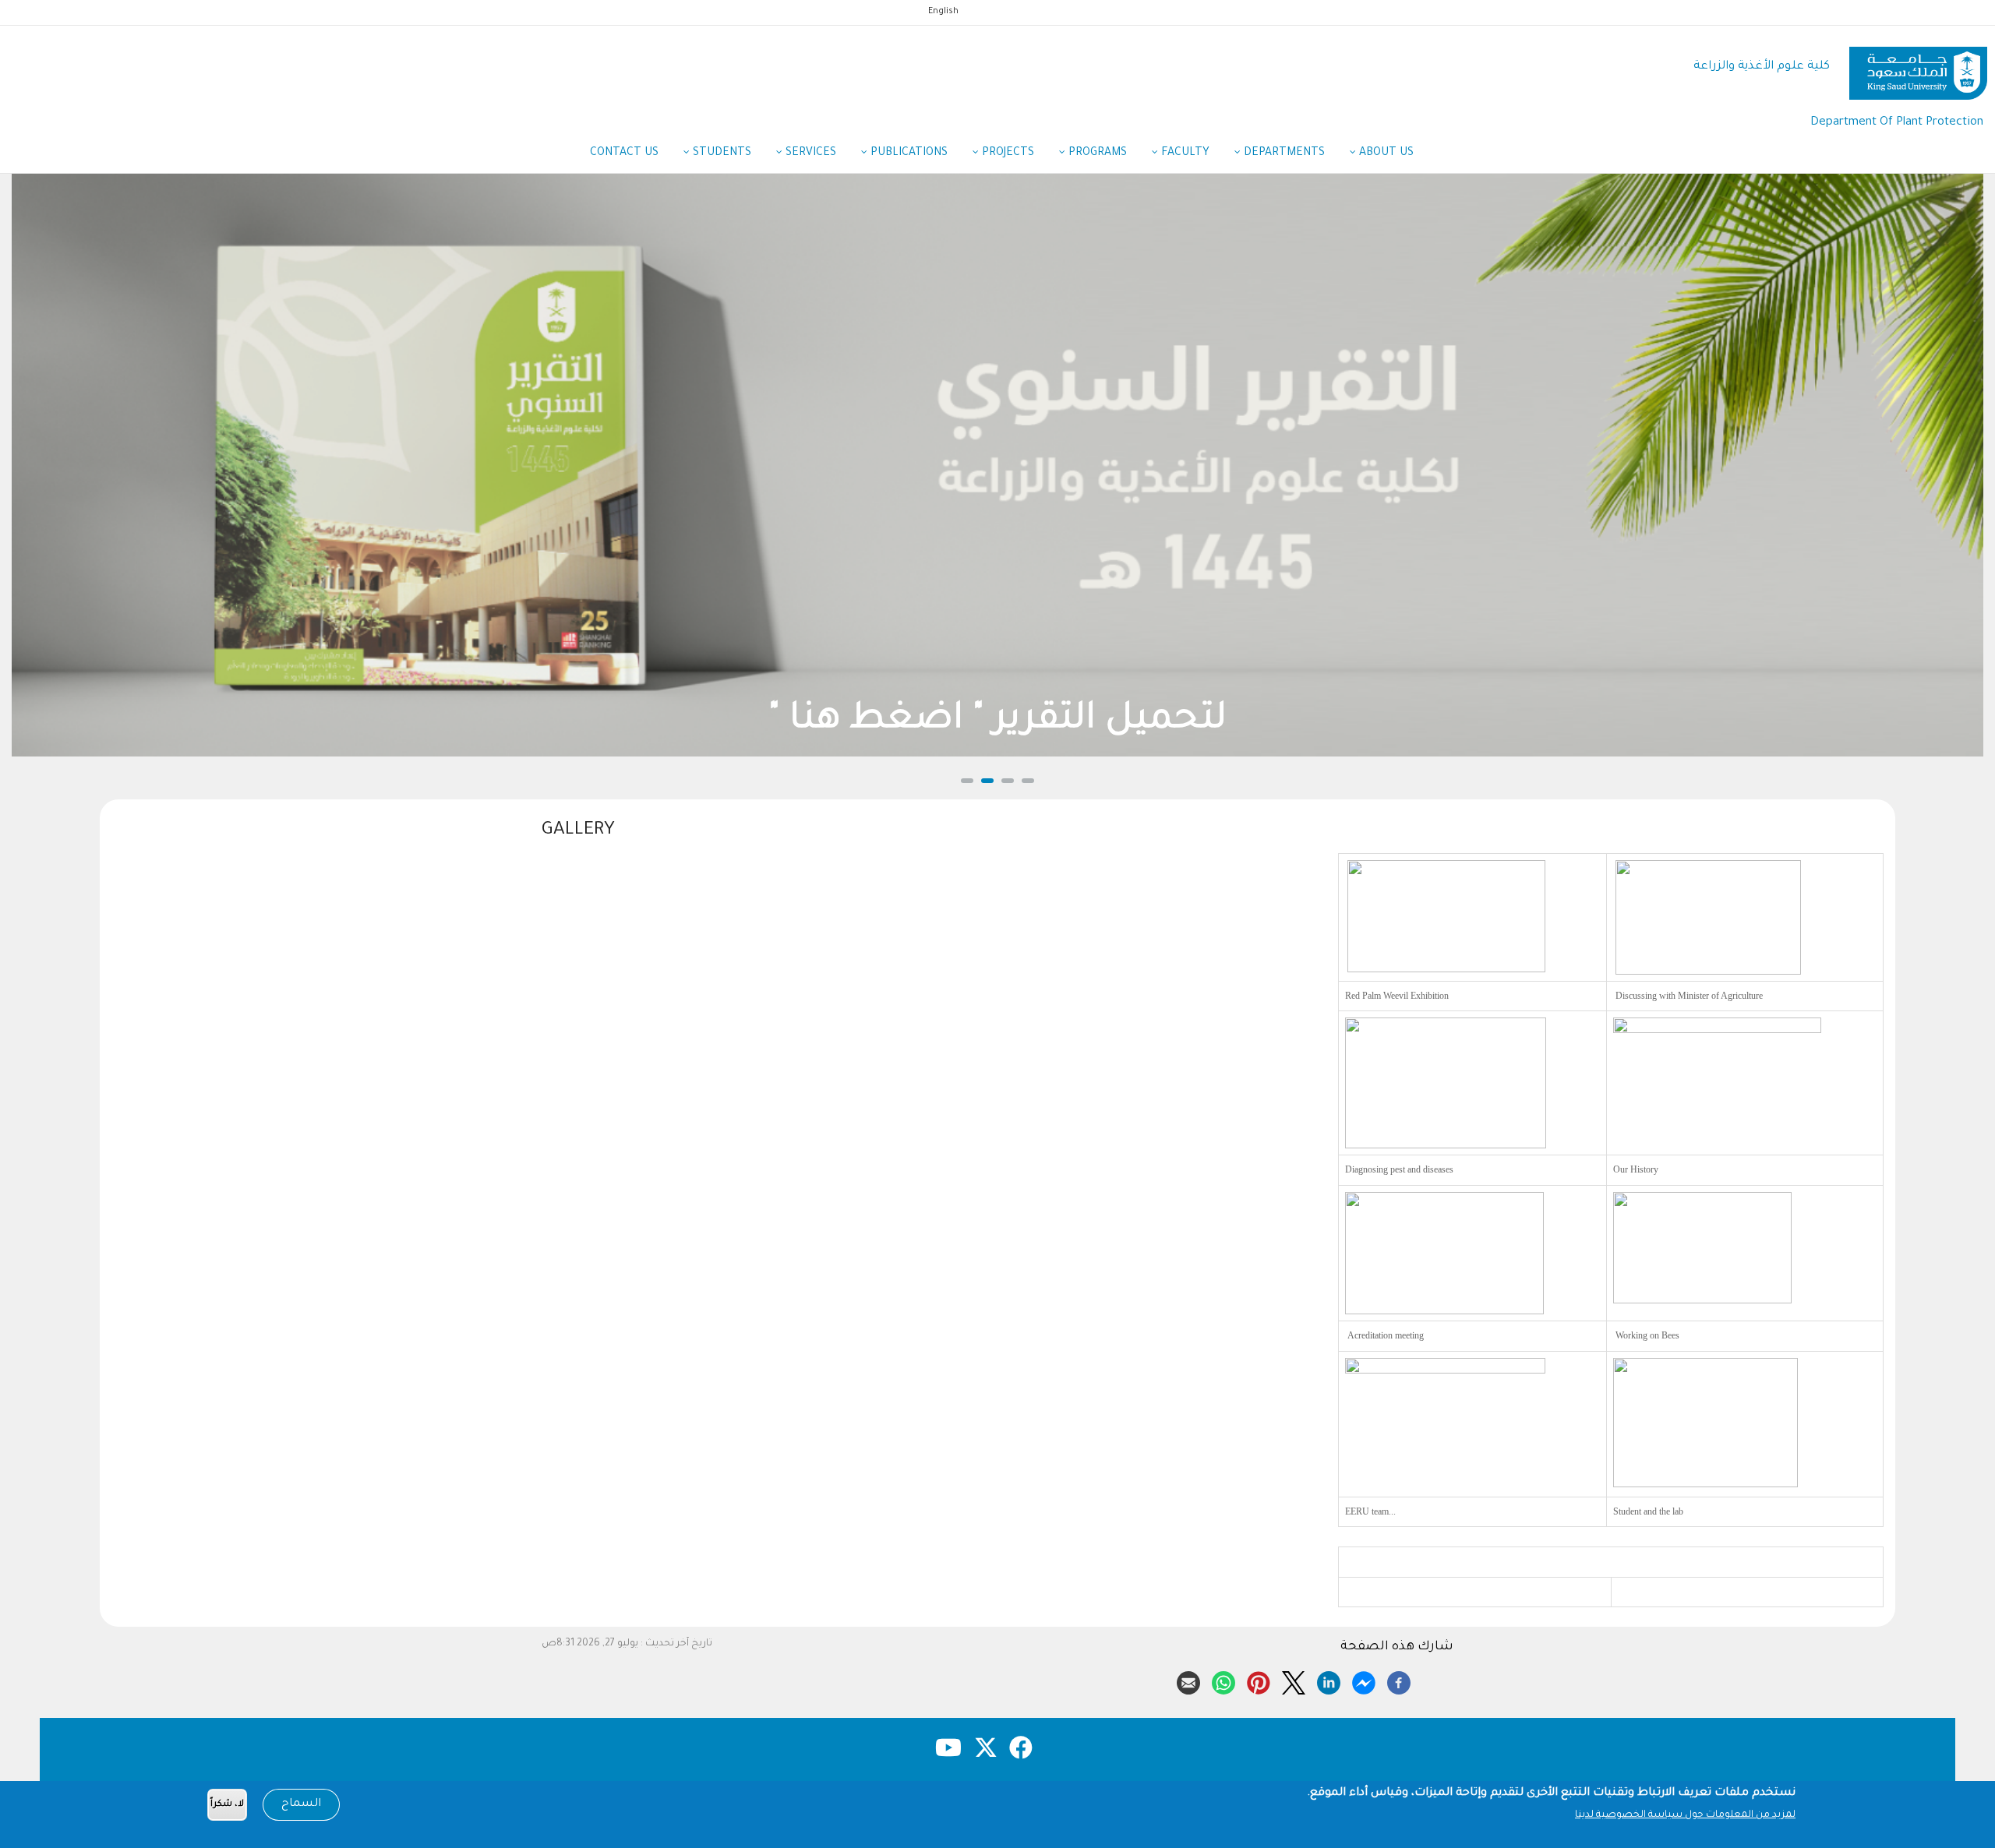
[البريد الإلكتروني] (1188, 1680)
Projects (1006, 153)
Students (720, 153)
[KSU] (1918, 67)
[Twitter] (1294, 1680)
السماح (301, 1804)
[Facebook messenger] (1364, 1680)
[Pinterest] (1259, 1680)
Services (809, 153)
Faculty (1184, 153)
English (943, 12)
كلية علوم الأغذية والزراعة (1762, 67)
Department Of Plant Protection (1897, 123)
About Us (1385, 153)
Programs (1096, 153)
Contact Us (624, 153)
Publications (907, 153)
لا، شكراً (227, 1805)
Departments (1283, 153)
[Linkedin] (1329, 1680)
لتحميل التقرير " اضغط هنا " (997, 721)
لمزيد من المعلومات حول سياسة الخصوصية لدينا (1685, 1815)
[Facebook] (1399, 1680)
